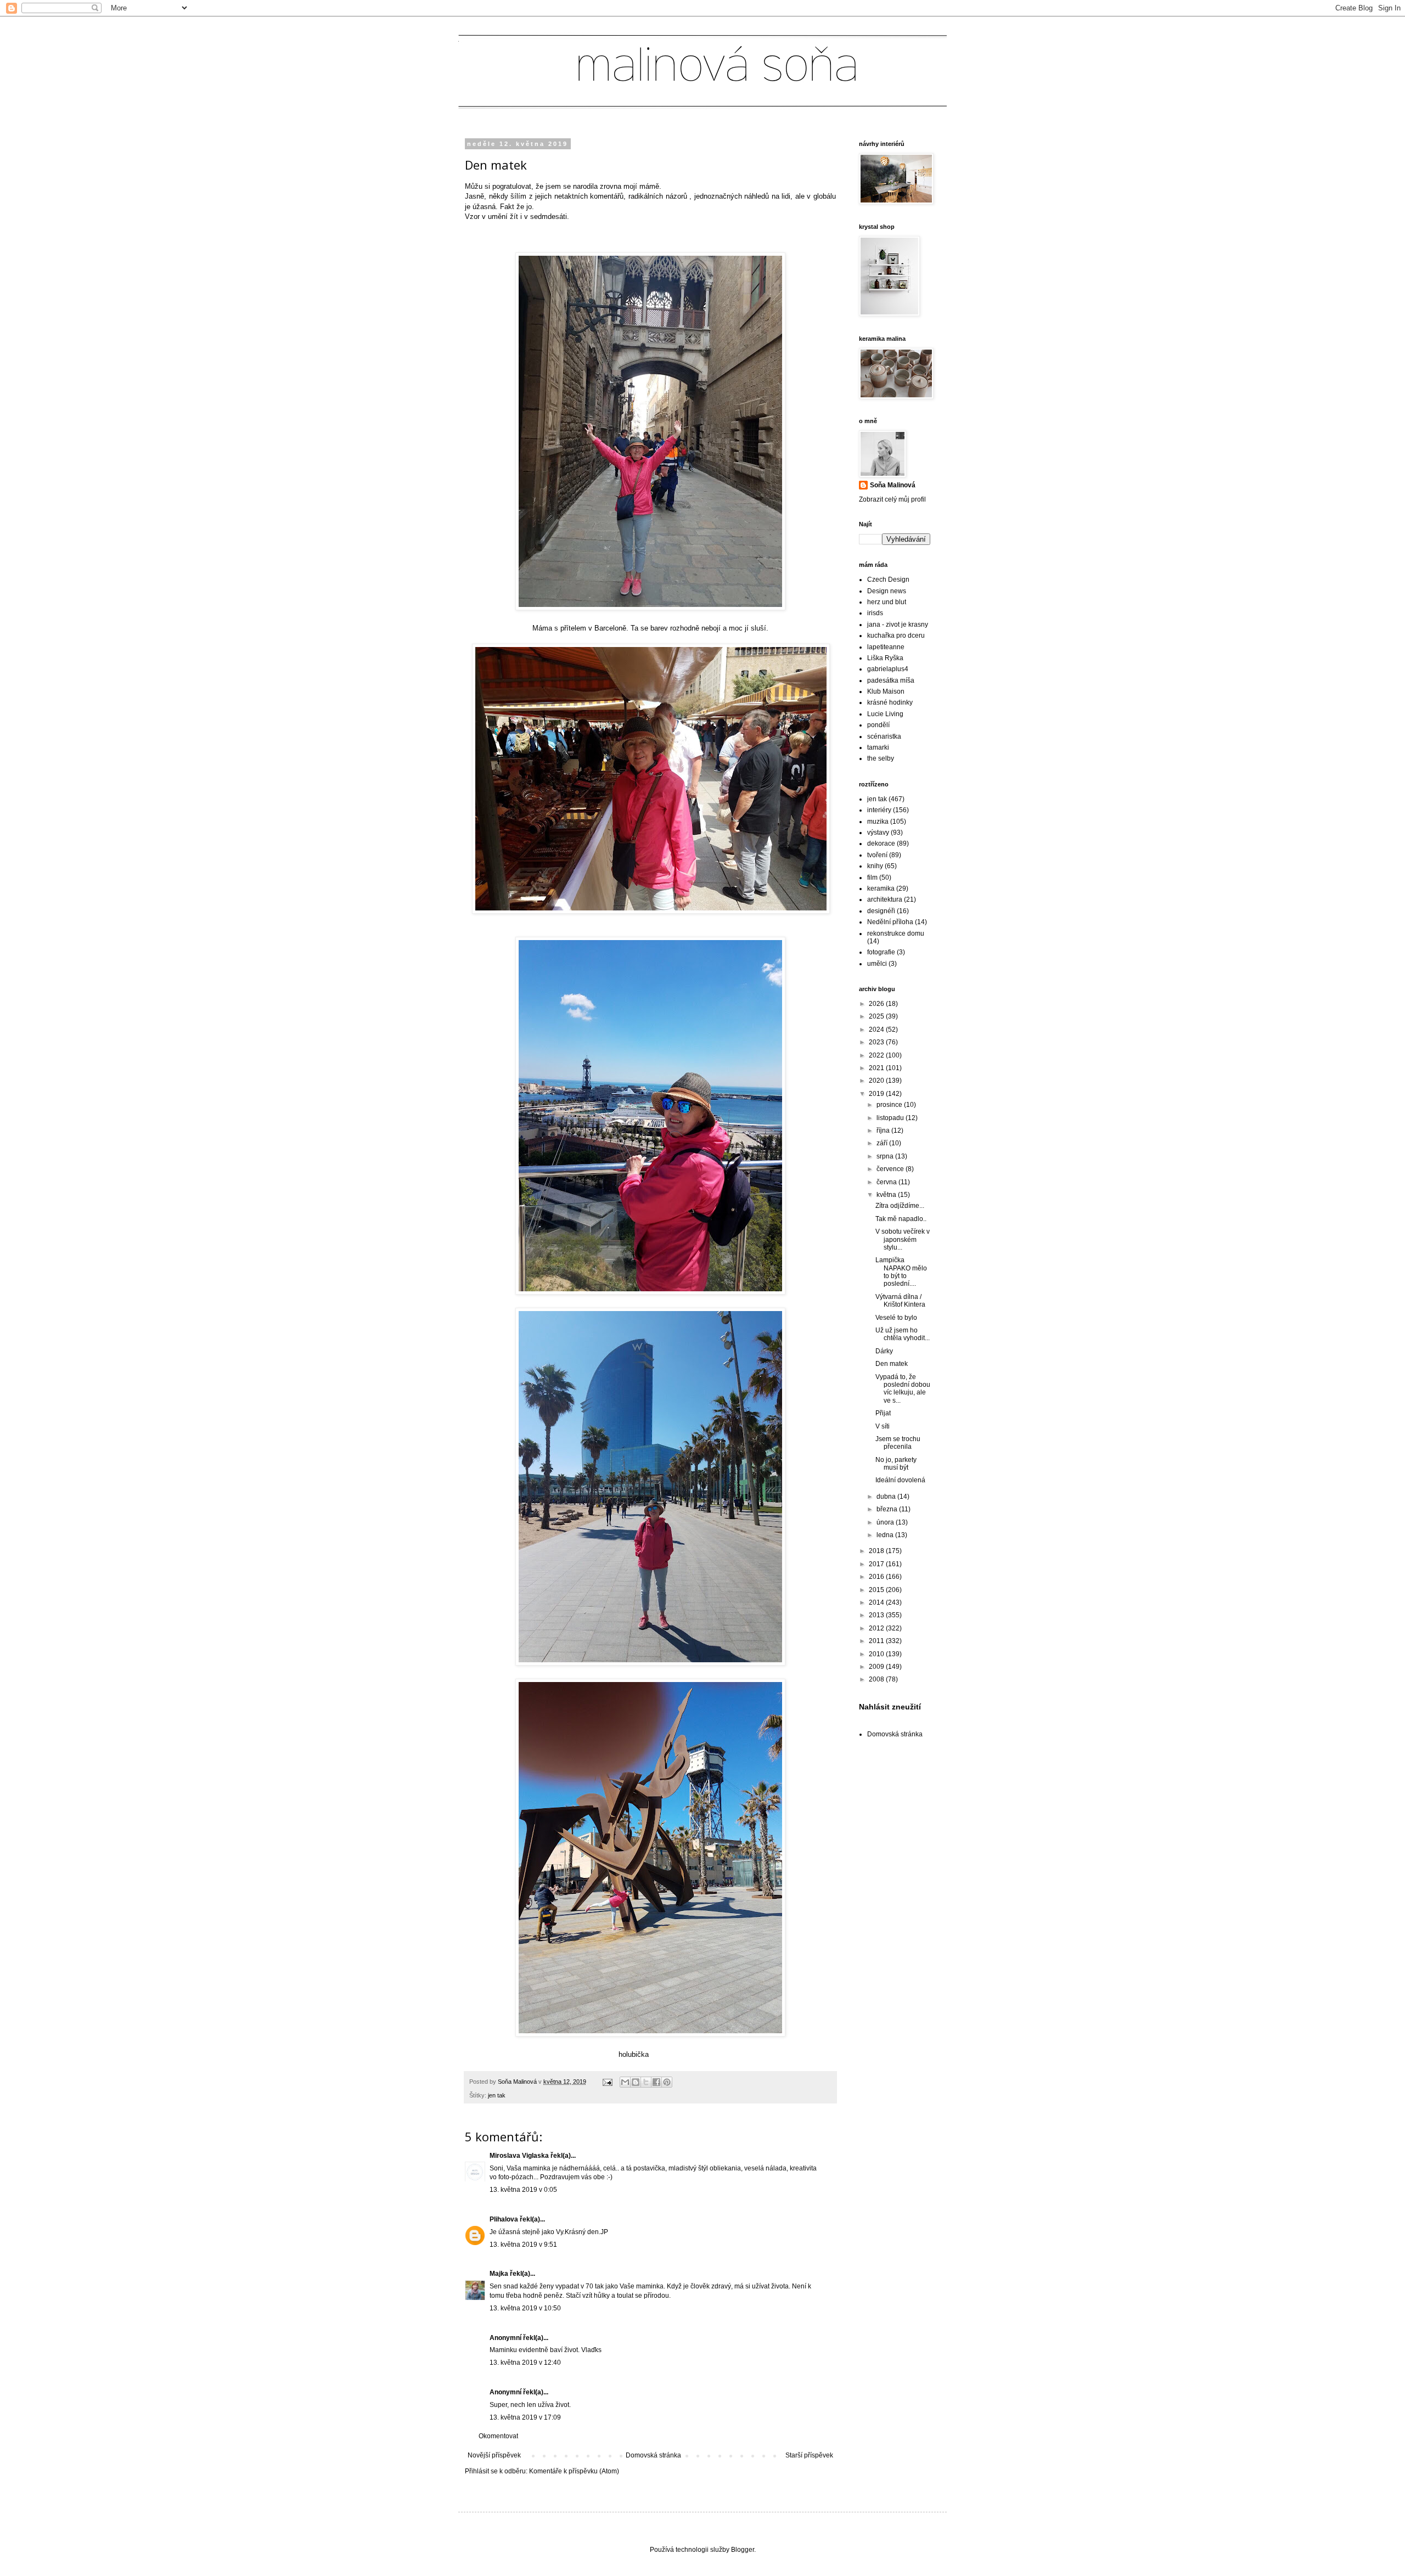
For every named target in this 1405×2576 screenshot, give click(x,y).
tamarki (878, 747)
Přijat (883, 1413)
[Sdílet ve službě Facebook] (656, 2082)
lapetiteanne (886, 647)
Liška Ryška (885, 658)
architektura (885, 899)
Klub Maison (886, 691)
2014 (877, 1602)
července (891, 1169)
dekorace (881, 843)
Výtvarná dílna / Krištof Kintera (900, 1301)
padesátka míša (891, 680)
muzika (878, 822)
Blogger (743, 2550)
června (887, 1182)
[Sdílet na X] (646, 2082)
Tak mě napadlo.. (901, 1219)
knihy (875, 866)
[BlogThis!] (636, 2082)
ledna (886, 1535)
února (886, 1522)
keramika (881, 888)
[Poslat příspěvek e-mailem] (607, 2082)
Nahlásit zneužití (890, 1707)
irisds (875, 613)
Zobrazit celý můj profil (892, 499)
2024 (877, 1030)
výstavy (878, 833)
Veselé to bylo (896, 1318)
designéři (881, 911)
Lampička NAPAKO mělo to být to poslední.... (901, 1272)
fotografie (881, 952)
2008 (877, 1679)
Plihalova (504, 2219)
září (883, 1143)
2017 (877, 1564)
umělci (877, 964)
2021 (877, 1068)
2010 (877, 1654)
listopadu (891, 1118)
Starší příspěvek (809, 2455)
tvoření (877, 855)
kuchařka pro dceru (896, 635)
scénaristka (884, 736)
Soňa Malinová (893, 485)
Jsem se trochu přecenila (898, 1443)
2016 (877, 1577)
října (884, 1130)
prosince (890, 1105)
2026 (877, 1004)
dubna (887, 1497)
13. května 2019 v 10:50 (525, 2308)
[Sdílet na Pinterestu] (667, 2082)
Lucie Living (885, 714)
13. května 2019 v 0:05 (523, 2190)
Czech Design (888, 580)
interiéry (879, 810)
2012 (877, 1628)
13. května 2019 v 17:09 (525, 2417)
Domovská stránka (653, 2455)
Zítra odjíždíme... (900, 1206)
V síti (883, 1426)
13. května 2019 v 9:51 (523, 2245)
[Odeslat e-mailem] (625, 2082)
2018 (877, 1551)
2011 (877, 1641)
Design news (887, 591)
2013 (877, 1615)
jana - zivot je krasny (898, 625)
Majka (499, 2274)
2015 (877, 1590)
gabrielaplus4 (888, 669)
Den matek (892, 1364)
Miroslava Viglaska (519, 2156)
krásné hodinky (890, 702)
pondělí (878, 725)
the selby (881, 758)
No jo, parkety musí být (896, 1464)
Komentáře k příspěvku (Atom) (574, 2471)
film (872, 878)
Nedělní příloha (890, 922)
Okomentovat (498, 2436)
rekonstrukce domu (896, 933)
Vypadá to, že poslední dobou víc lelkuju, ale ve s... (903, 1389)
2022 (877, 1055)
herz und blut (887, 602)
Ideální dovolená (900, 1480)
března (888, 1509)
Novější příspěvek (494, 2455)
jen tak (497, 2095)
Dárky (884, 1351)
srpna (886, 1156)
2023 (877, 1042)
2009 (877, 1667)
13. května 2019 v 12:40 (525, 2363)
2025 (877, 1016)
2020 (877, 1081)
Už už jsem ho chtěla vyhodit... (903, 1334)
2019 (877, 1094)
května (887, 1195)
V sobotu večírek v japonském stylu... (903, 1239)
